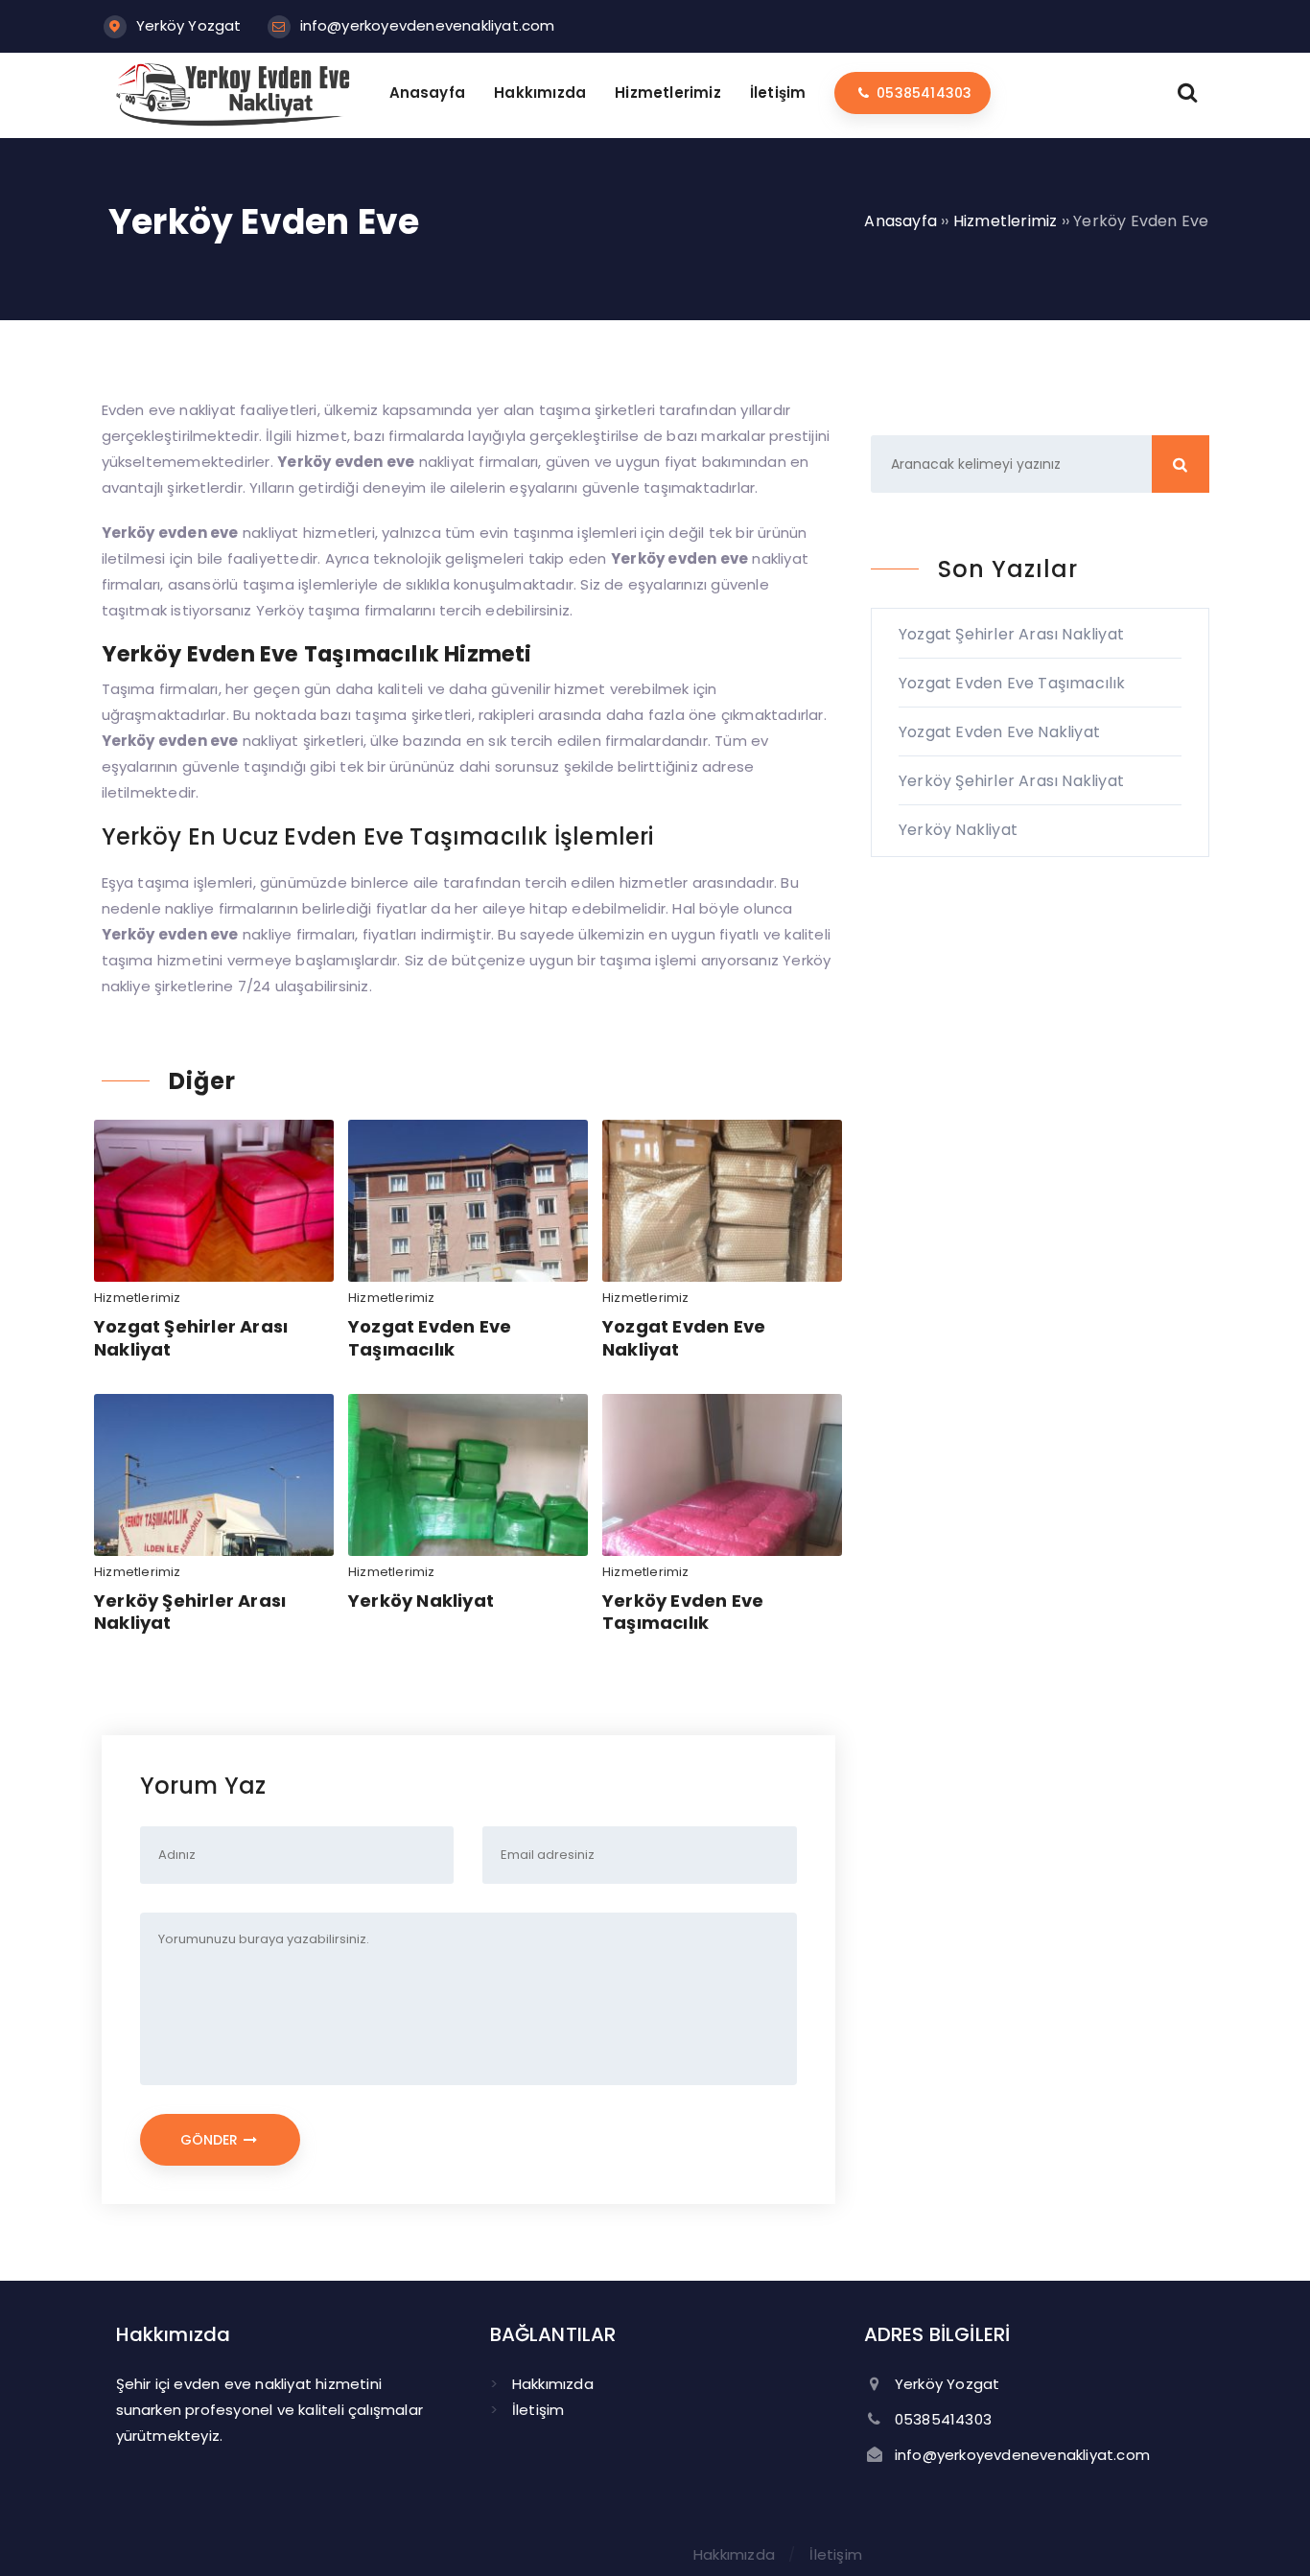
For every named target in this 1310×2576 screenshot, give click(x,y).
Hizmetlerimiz (138, 1298)
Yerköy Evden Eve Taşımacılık (683, 1612)
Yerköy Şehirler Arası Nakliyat (190, 1612)
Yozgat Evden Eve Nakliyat (684, 1337)
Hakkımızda (553, 2384)
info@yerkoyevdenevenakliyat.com (428, 25)
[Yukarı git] (1267, 2533)
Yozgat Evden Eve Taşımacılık (430, 1337)
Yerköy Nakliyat (421, 1601)
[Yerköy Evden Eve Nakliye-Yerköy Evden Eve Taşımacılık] (234, 121)
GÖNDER (211, 2140)
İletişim (538, 2410)
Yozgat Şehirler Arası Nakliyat (191, 1337)
